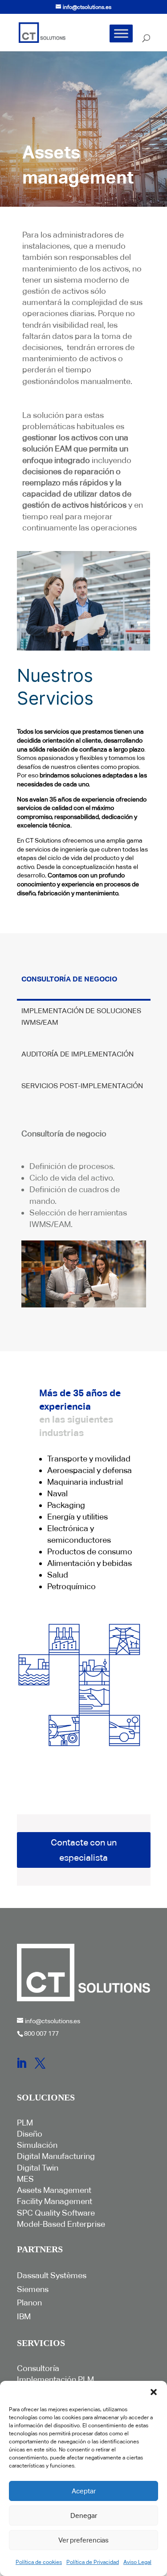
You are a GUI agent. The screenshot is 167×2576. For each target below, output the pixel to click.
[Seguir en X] (40, 2063)
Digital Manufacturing (56, 2156)
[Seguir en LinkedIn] (21, 2063)
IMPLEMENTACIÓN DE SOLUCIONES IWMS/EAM (81, 1017)
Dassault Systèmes (52, 2275)
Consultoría (38, 2368)
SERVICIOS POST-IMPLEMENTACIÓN (82, 1086)
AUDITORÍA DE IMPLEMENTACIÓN (77, 1054)
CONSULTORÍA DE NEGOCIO (69, 979)
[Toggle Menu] (121, 33)
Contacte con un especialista (84, 1850)
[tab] (84, 985)
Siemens (33, 2289)
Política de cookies (39, 2562)
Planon (29, 2303)
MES (25, 2179)
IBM (24, 2316)
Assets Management (54, 2190)
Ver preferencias (83, 2540)
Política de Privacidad (93, 2562)
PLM (25, 2123)
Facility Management (55, 2201)
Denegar (84, 2515)
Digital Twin (38, 2168)
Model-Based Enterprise (61, 2224)
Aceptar (84, 2491)
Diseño (30, 2134)
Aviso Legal (137, 2562)
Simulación (37, 2145)
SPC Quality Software (56, 2213)
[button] (154, 2392)
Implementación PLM (55, 2379)
